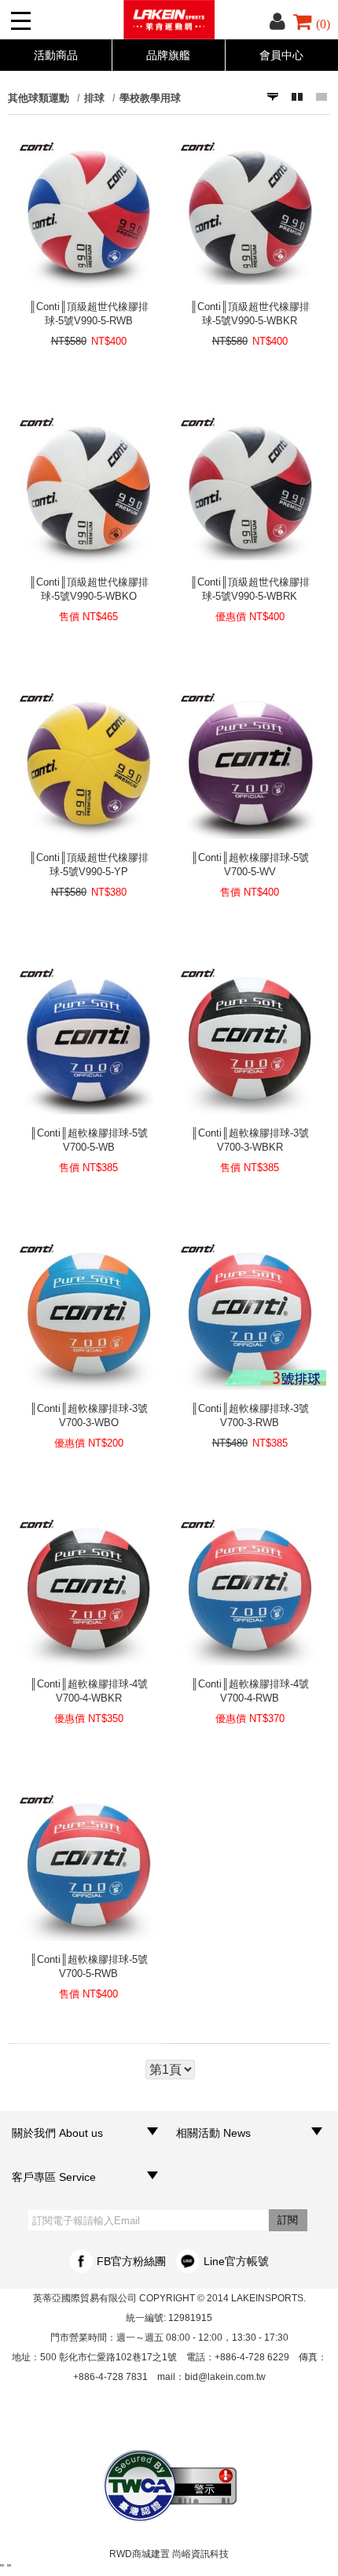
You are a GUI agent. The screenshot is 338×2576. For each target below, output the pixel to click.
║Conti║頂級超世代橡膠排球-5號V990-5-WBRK (250, 589)
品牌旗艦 (168, 55)
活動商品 (56, 55)
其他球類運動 (39, 98)
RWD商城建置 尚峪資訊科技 (169, 2554)
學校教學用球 (150, 98)
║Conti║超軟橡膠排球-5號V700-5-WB (89, 1140)
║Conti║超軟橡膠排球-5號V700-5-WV (250, 865)
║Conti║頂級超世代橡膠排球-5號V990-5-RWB (89, 314)
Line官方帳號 (236, 2261)
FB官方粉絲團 (131, 2261)
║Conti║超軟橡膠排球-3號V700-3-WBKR (250, 1140)
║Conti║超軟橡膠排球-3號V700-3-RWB (250, 1416)
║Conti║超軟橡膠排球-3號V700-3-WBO (89, 1416)
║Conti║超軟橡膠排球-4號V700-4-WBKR (89, 1691)
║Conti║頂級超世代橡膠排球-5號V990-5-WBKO (89, 589)
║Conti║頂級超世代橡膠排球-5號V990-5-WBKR (250, 314)
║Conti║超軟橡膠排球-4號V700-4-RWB (250, 1691)
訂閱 (288, 2220)
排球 (94, 98)
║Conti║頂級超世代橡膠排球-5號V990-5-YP (89, 865)
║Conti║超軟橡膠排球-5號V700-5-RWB (89, 1966)
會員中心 (281, 55)
